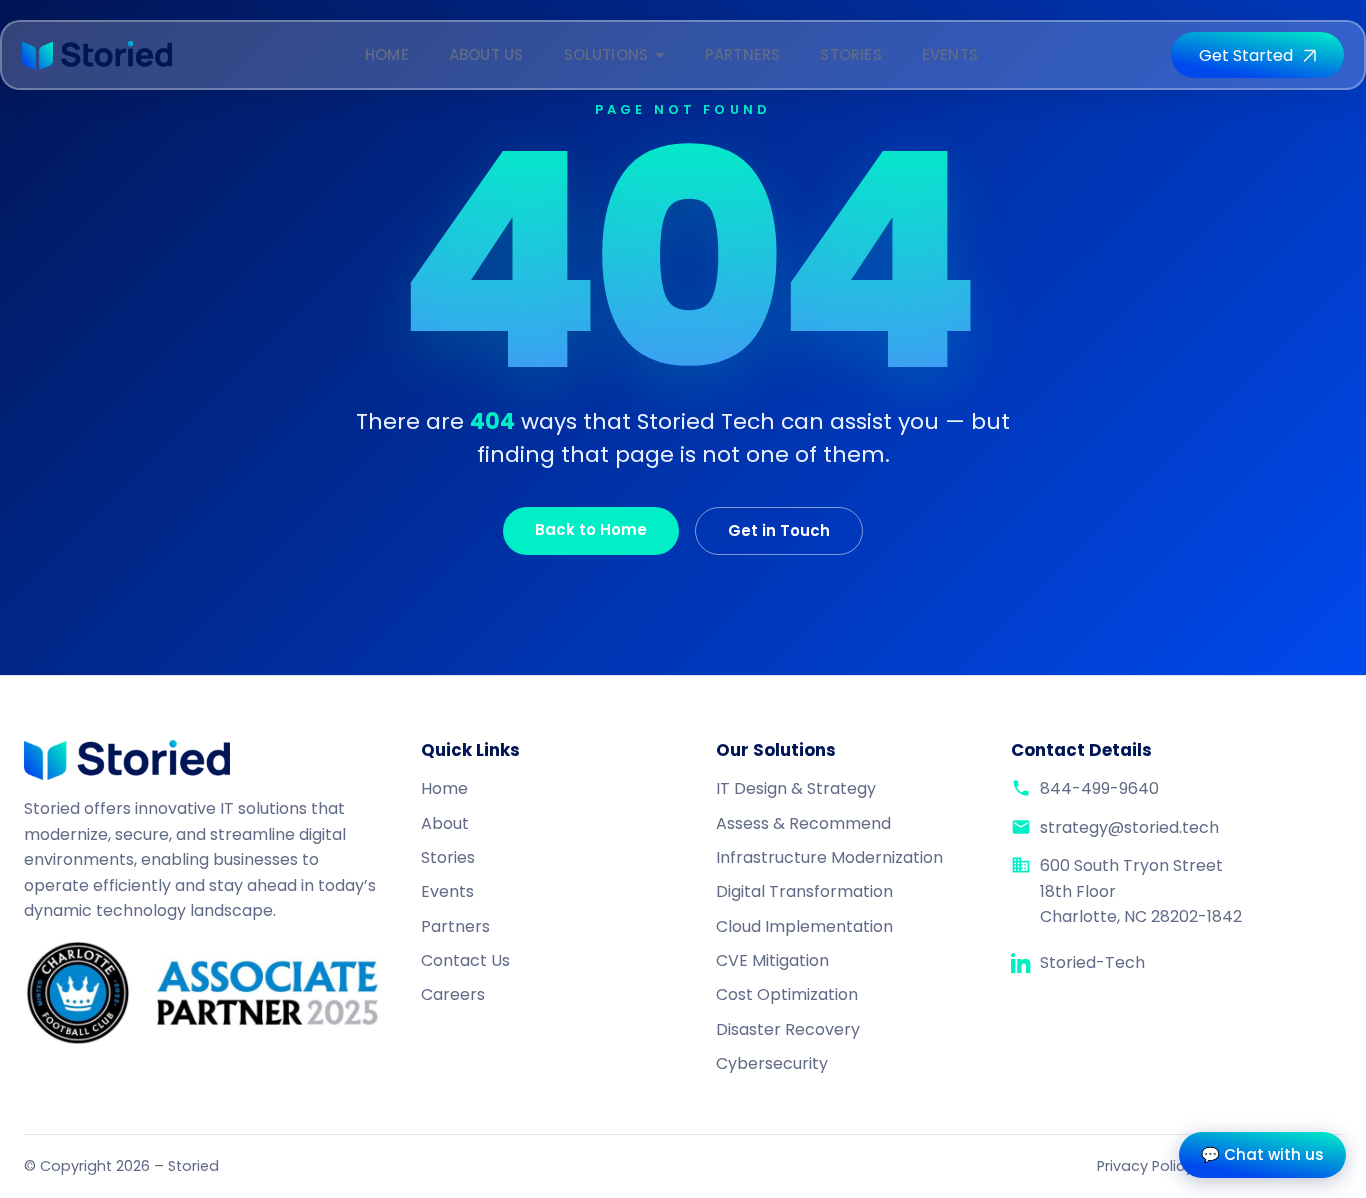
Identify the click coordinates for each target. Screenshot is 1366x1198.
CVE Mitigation (772, 960)
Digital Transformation (804, 891)
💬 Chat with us (1262, 1154)
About (445, 823)
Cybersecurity (772, 1063)
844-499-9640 (1099, 788)
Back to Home (591, 529)
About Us (486, 54)
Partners (743, 54)
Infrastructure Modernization (829, 857)
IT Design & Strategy (796, 788)
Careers (453, 994)
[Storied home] (97, 55)
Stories (850, 54)
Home (387, 54)
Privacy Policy (1145, 1166)
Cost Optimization (787, 994)
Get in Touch (779, 530)
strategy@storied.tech (1129, 827)
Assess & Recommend (803, 823)
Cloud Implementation (804, 926)
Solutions (606, 54)
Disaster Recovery (788, 1029)
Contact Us (465, 960)
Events (950, 54)
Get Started (1246, 55)
